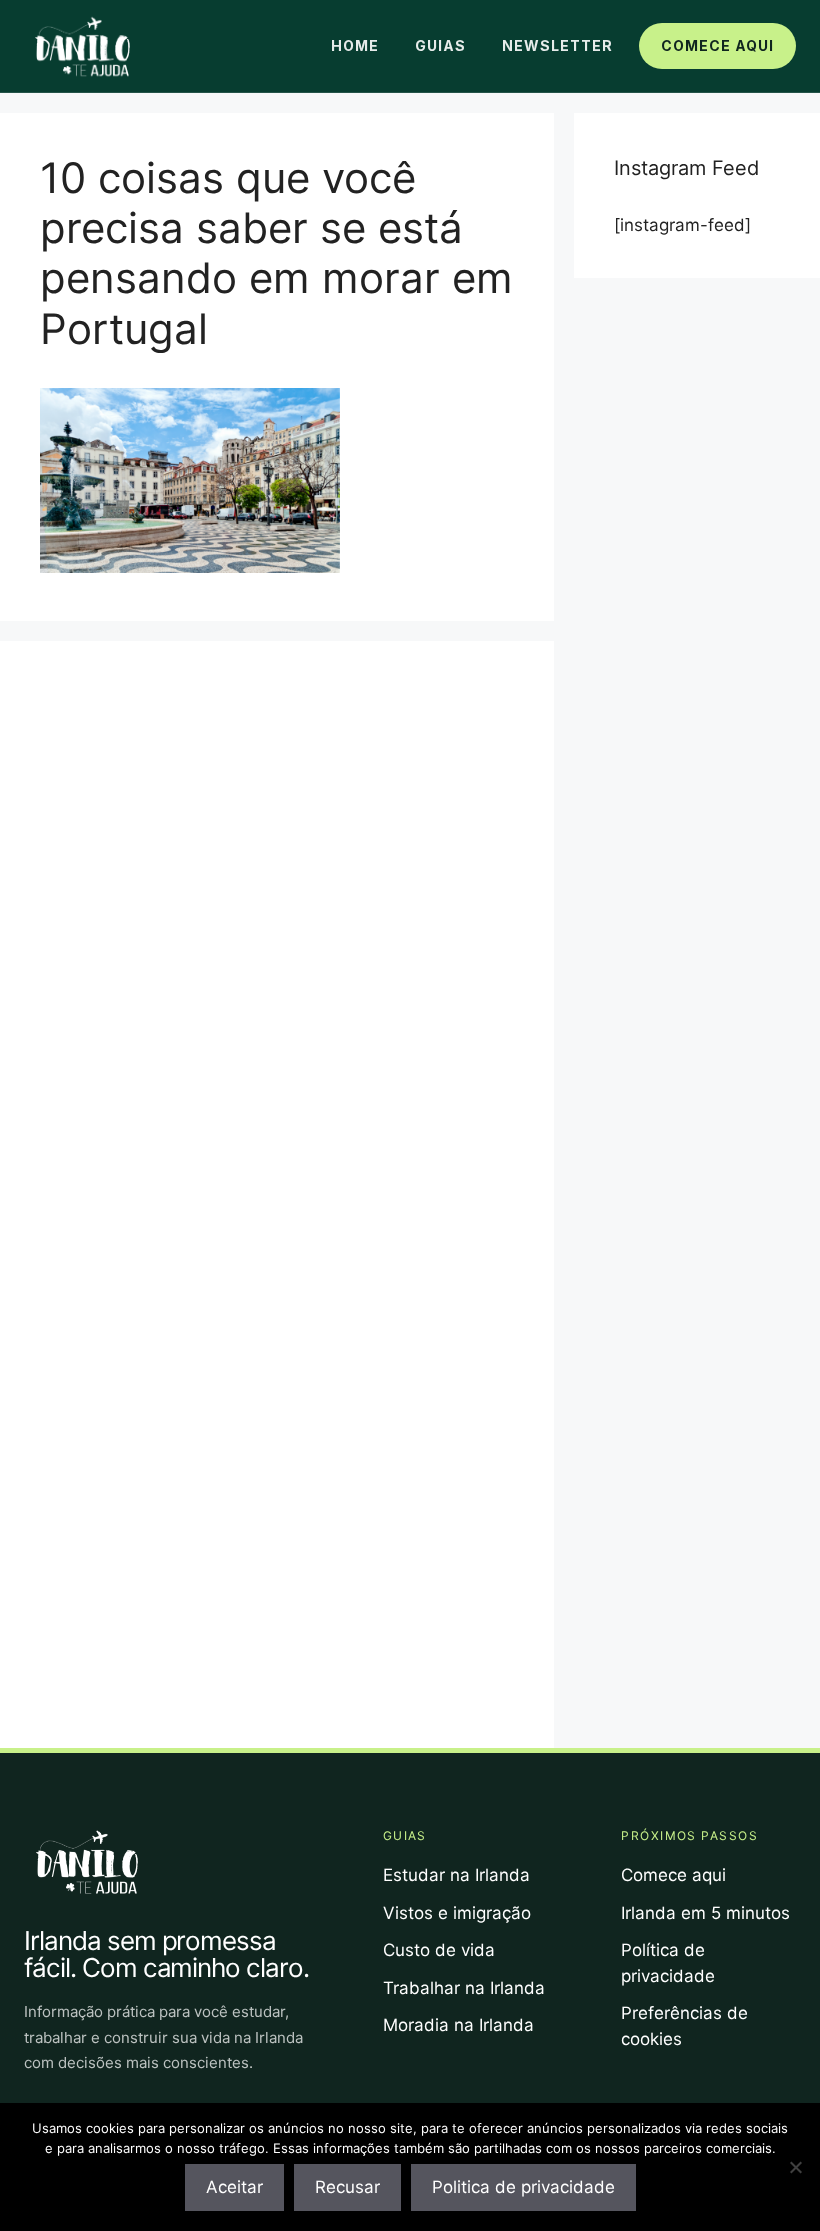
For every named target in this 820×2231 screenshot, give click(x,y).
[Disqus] (277, 931)
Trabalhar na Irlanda (464, 1988)
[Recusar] (795, 2167)
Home (355, 46)
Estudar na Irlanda (456, 1875)
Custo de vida (439, 1950)
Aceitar (234, 2187)
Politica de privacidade (523, 2187)
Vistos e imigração (457, 1913)
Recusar (347, 2187)
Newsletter (557, 46)
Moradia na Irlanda (458, 2025)
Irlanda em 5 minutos (705, 1913)
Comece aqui (717, 45)
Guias (440, 46)
